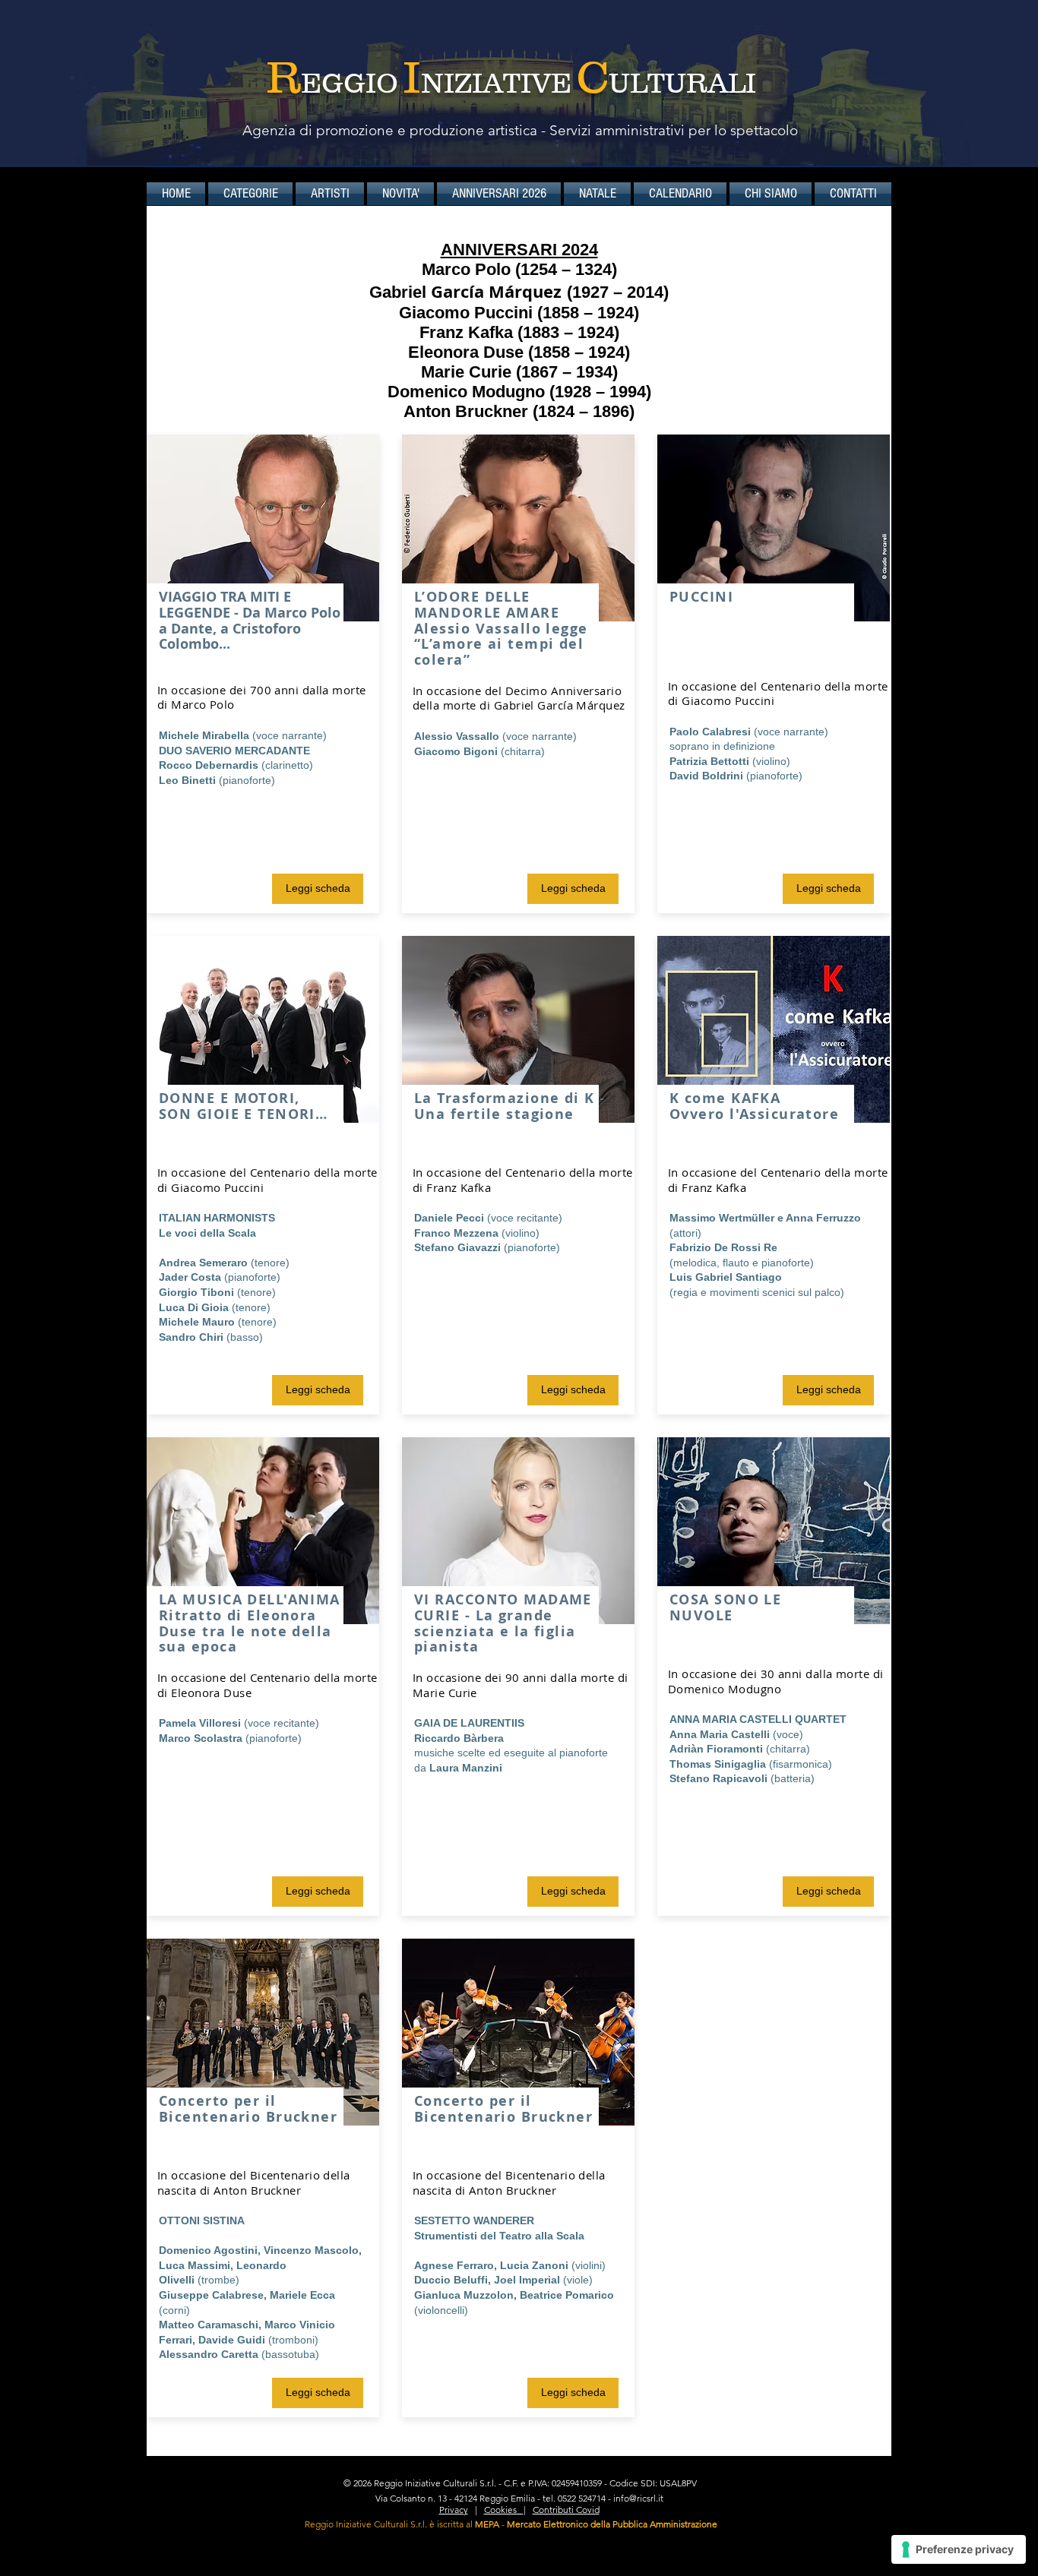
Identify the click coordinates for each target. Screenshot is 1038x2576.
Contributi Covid (566, 2510)
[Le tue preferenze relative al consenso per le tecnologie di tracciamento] (959, 2549)
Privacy (454, 2510)
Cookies (504, 2510)
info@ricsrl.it (638, 2498)
